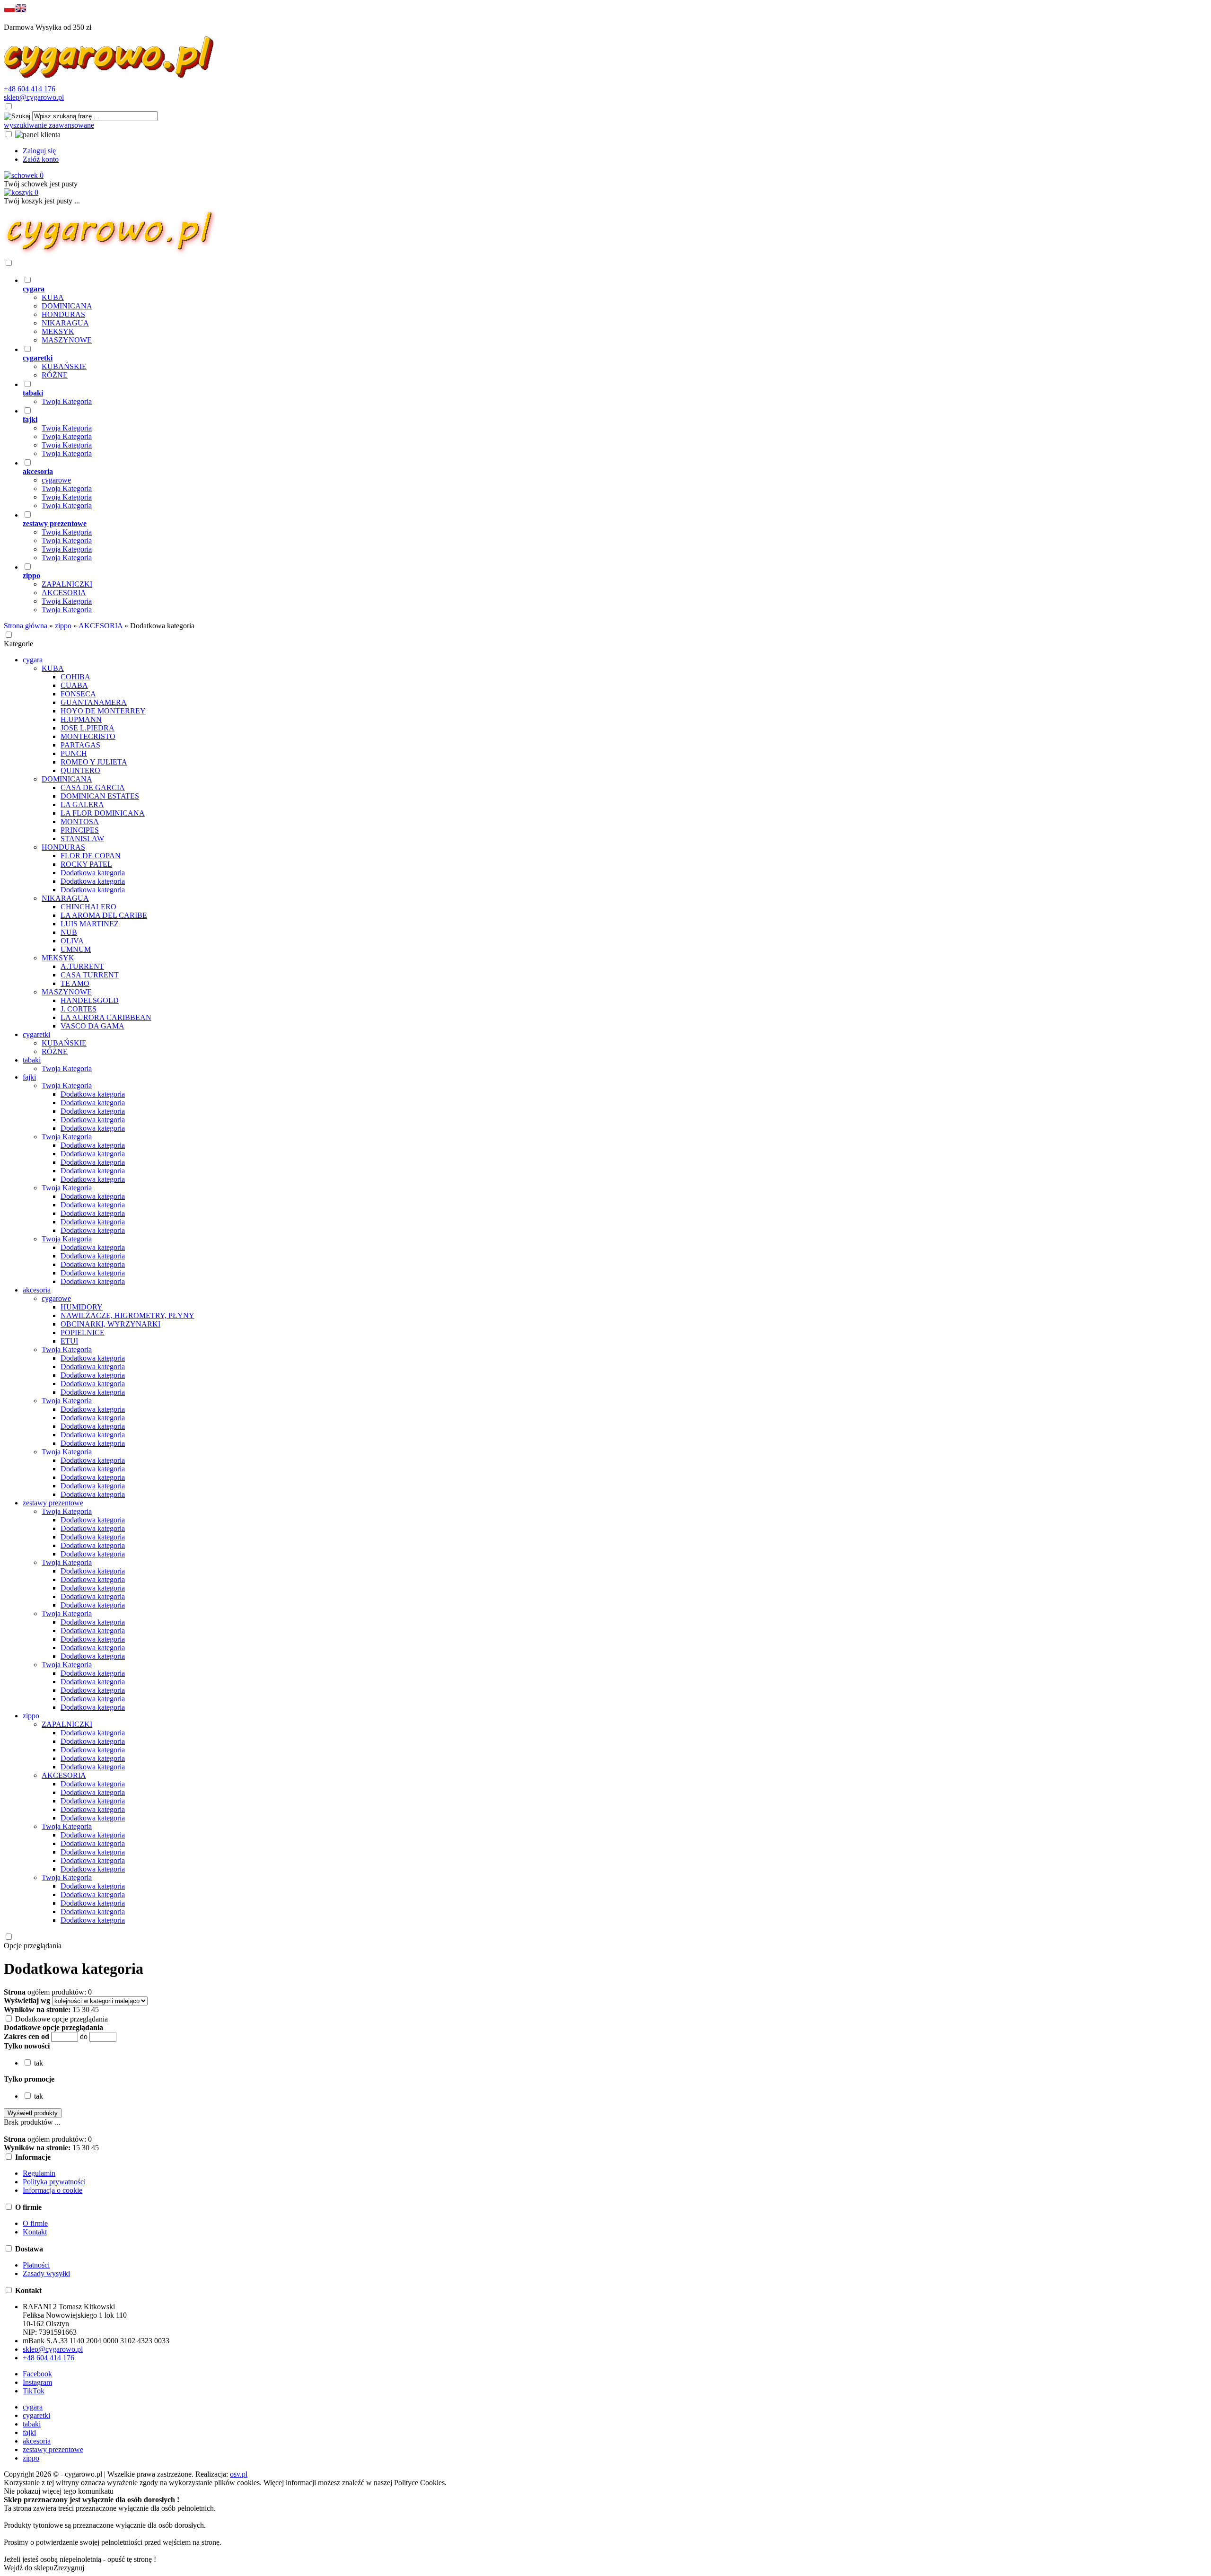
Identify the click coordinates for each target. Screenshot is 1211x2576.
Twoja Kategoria (67, 401)
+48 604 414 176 (30, 89)
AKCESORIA (64, 593)
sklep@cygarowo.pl (34, 97)
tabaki (32, 2424)
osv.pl (239, 2474)
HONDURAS (63, 314)
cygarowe (56, 480)
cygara (33, 2407)
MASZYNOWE (67, 340)
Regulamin (39, 2173)
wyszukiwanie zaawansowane (49, 125)
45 (95, 2009)
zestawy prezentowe (53, 2449)
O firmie (35, 2223)
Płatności (36, 2265)
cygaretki (36, 2415)
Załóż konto (41, 159)
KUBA (53, 297)
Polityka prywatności (54, 2182)
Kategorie (18, 644)
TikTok (34, 2391)
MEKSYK (58, 331)
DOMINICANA (67, 306)
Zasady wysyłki (46, 2273)
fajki (29, 2432)
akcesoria (37, 2441)
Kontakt (35, 2232)
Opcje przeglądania (33, 1946)
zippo (31, 2458)
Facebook (37, 2374)
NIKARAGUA (65, 323)
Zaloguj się (39, 151)
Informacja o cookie (53, 2190)
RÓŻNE (55, 375)
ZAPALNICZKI (67, 584)
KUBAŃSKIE (64, 366)
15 (76, 2009)
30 (86, 2009)
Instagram (37, 2382)
